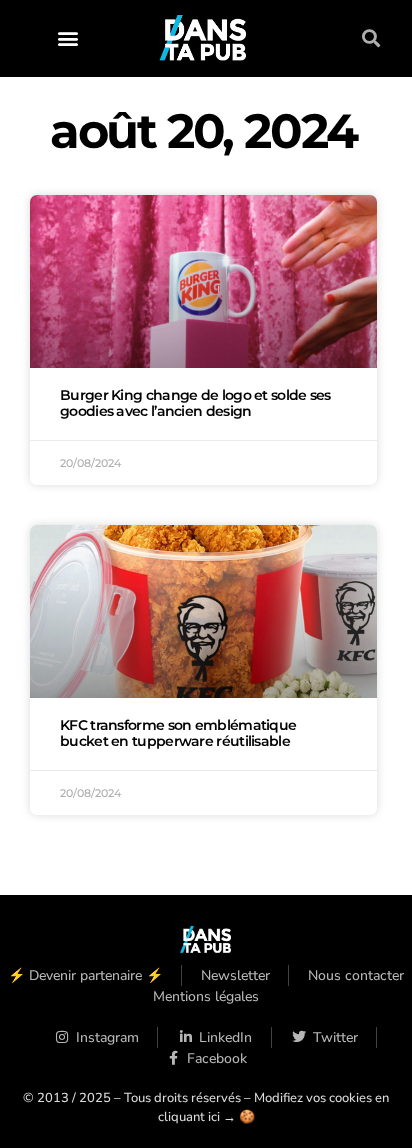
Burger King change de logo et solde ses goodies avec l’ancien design (195, 403)
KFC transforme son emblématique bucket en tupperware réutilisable (178, 733)
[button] (67, 38)
